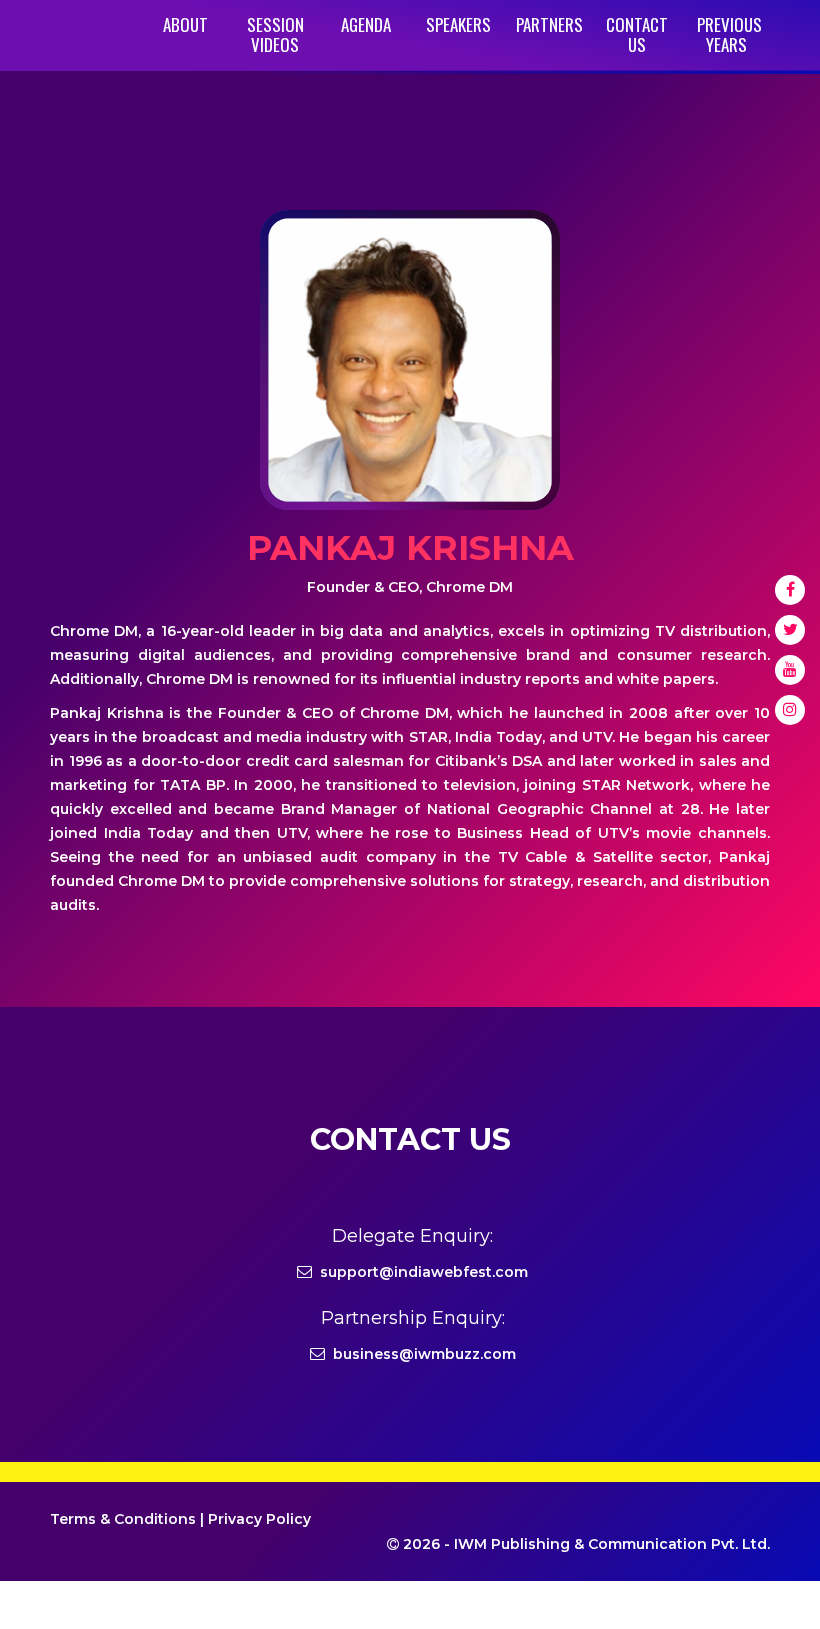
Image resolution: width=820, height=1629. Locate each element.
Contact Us (637, 34)
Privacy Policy (259, 1519)
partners (549, 24)
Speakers (458, 24)
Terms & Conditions (123, 1519)
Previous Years (729, 34)
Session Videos (275, 34)
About (185, 24)
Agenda (366, 24)
